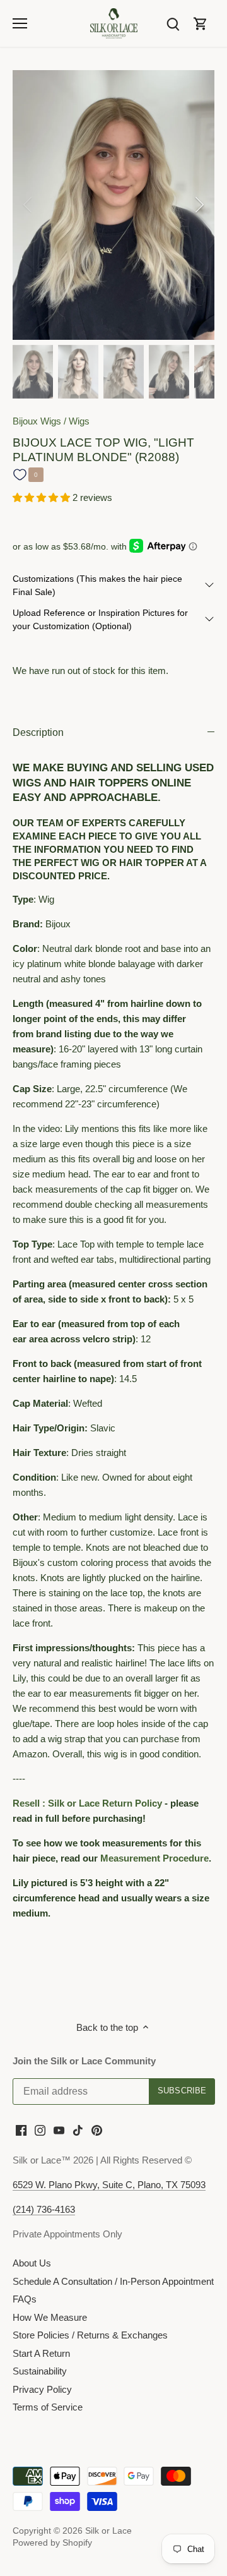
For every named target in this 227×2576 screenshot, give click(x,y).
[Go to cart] (201, 23)
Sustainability (40, 2371)
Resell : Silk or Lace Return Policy (87, 1803)
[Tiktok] (78, 2130)
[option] (113, 205)
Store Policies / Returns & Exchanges (90, 2335)
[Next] (199, 205)
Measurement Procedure (154, 1858)
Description (38, 732)
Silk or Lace (108, 2531)
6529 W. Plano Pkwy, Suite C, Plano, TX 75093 (109, 2185)
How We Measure (50, 2317)
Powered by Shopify (52, 2543)
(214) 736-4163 (44, 2209)
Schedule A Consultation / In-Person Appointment (113, 2281)
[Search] (173, 23)
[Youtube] (59, 2130)
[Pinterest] (97, 2130)
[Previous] (28, 205)
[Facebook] (21, 2130)
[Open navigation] (20, 23)
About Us (32, 2263)
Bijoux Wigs (37, 421)
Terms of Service (48, 2407)
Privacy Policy (42, 2389)
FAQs (25, 2299)
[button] (43, 497)
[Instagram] (40, 2130)
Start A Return (41, 2353)
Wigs (79, 421)
